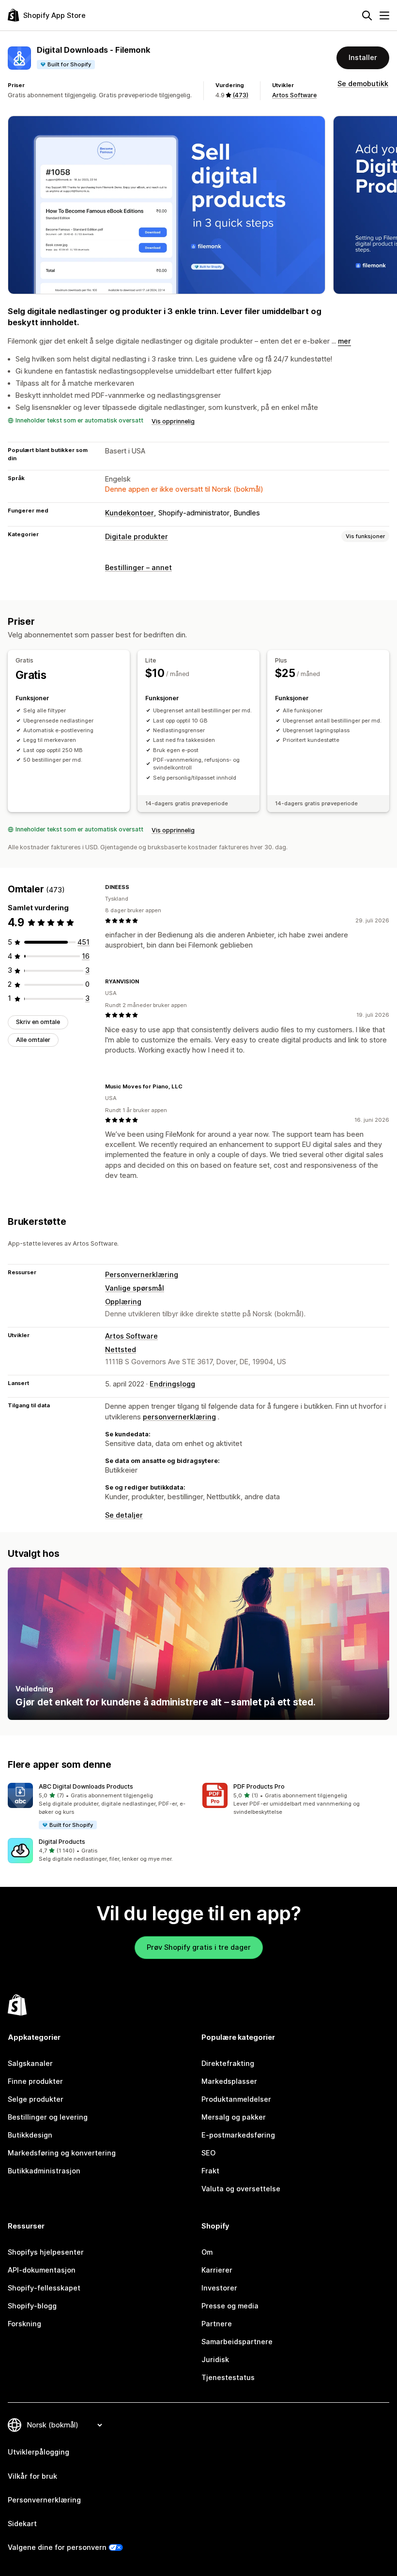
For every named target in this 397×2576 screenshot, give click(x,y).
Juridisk (215, 2360)
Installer (363, 58)
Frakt (210, 2171)
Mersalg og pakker (234, 2117)
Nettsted (121, 1350)
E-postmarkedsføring (238, 2135)
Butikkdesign (30, 2135)
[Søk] (367, 15)
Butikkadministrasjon (44, 2171)
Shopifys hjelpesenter (46, 2252)
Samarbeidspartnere (237, 2342)
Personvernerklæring (142, 1275)
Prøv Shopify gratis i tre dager (199, 1947)
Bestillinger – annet (138, 568)
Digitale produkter (137, 537)
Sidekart (22, 2524)
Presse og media (230, 2306)
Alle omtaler (33, 1040)
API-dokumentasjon (42, 2270)
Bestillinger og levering (48, 2117)
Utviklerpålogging (38, 2452)
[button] (101, 1807)
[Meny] (384, 15)
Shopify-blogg (32, 2306)
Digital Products (62, 1842)
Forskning (24, 2324)
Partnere (217, 2324)
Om (207, 2252)
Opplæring (123, 1302)
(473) (240, 95)
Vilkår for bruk (32, 2476)
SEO (208, 2153)
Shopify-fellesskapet (44, 2288)
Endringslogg (172, 1384)
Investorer (219, 2288)
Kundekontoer (130, 513)
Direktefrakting (228, 2064)
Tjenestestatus (228, 2378)
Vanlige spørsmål (135, 1288)
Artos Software (294, 95)
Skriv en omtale (38, 1022)
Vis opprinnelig (173, 421)
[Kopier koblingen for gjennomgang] (135, 887)
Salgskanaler (30, 2064)
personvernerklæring (179, 1417)
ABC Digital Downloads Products (86, 1786)
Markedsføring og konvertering (62, 2153)
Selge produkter (36, 2099)
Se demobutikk (363, 84)
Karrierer (217, 2270)
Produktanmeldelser (236, 2099)
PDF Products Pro (259, 1786)
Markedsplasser (229, 2081)
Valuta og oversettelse (241, 2189)
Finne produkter (35, 2081)
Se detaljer (124, 1515)
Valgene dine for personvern (57, 2547)
